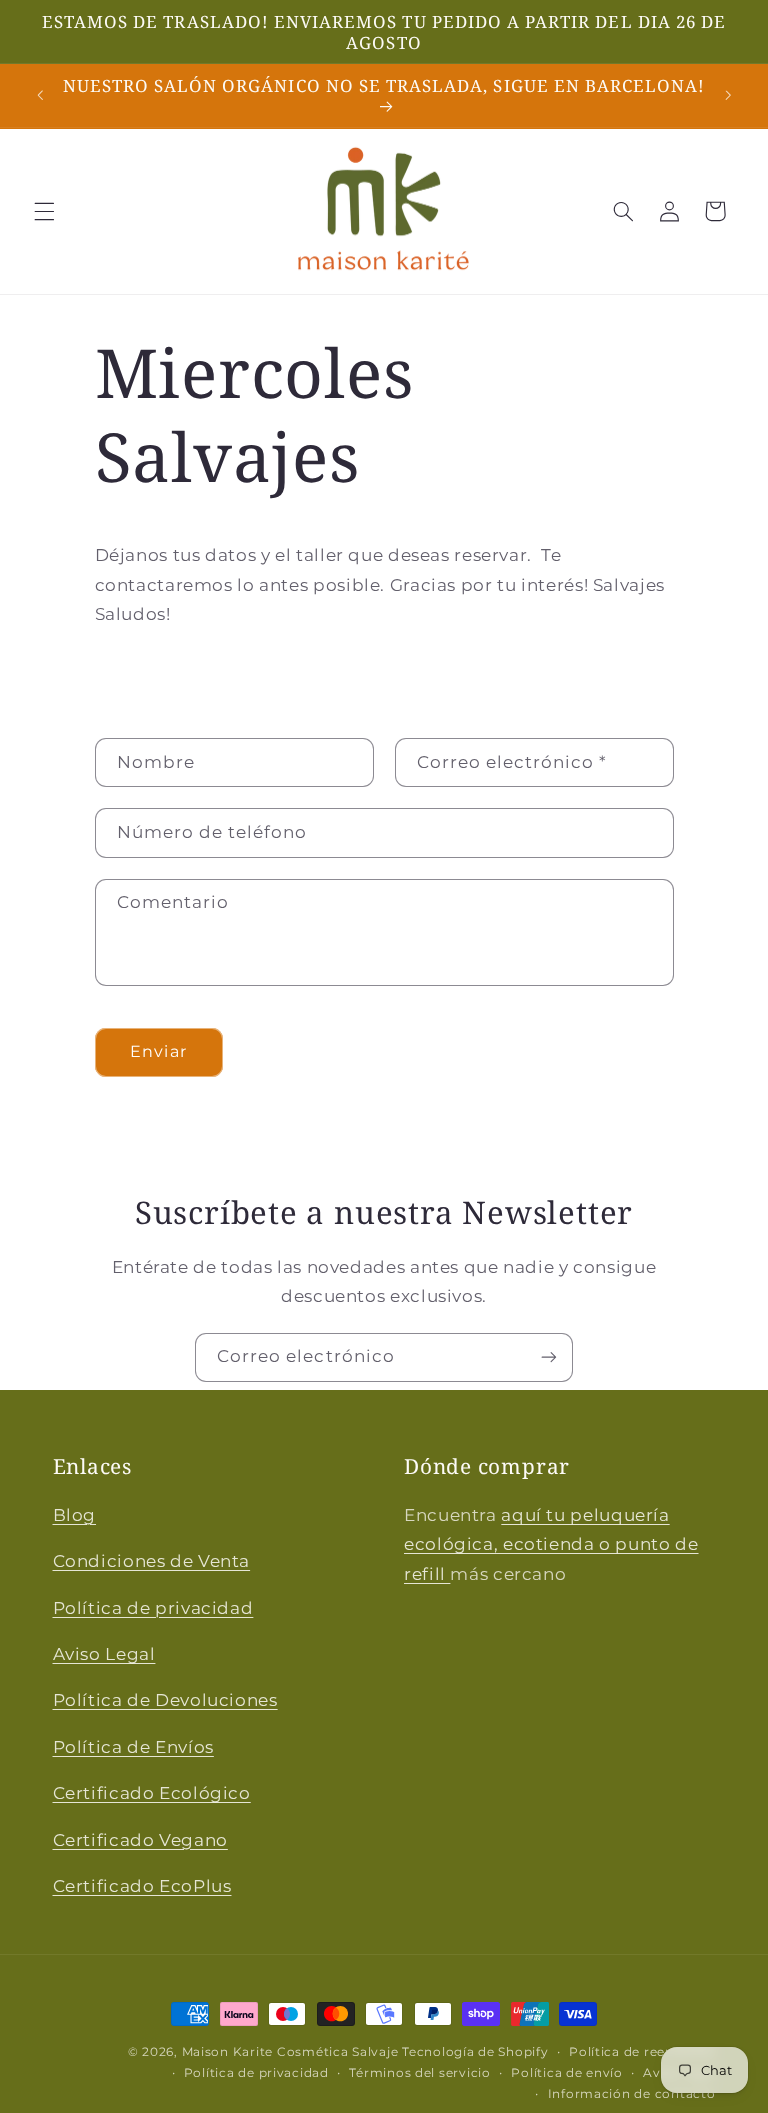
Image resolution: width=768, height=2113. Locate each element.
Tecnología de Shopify (475, 2052)
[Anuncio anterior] (40, 96)
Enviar (158, 1051)
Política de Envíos (133, 1747)
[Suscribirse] (549, 1357)
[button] (44, 211)
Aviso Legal (104, 1654)
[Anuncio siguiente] (728, 96)
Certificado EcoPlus (142, 1886)
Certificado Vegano (140, 1840)
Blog (75, 1515)
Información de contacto (632, 2094)
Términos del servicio (419, 2073)
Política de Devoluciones (165, 1700)
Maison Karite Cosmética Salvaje (290, 2052)
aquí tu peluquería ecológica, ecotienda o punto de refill (551, 1544)
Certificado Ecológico (152, 1793)
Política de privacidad (153, 1608)
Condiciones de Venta (152, 1561)
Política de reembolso (642, 2052)
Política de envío (567, 2073)
